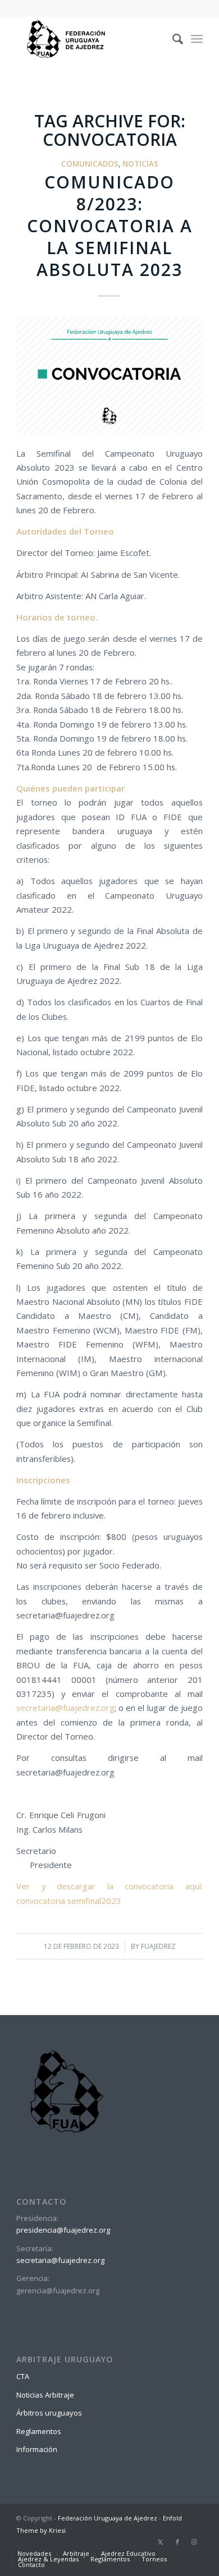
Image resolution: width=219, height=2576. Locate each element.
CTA (23, 2376)
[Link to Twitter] (161, 2542)
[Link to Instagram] (194, 2542)
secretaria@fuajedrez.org (65, 1708)
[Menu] (197, 39)
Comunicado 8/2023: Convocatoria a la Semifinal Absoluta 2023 (110, 226)
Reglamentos (39, 2431)
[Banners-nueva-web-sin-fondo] (91, 39)
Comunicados (90, 164)
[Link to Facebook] (177, 2542)
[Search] (172, 39)
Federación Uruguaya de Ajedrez (108, 2518)
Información (37, 2449)
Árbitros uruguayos (49, 2413)
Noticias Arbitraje (45, 2395)
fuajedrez (158, 1946)
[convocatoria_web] (109, 375)
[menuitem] (172, 39)
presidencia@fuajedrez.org (63, 2230)
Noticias (140, 164)
